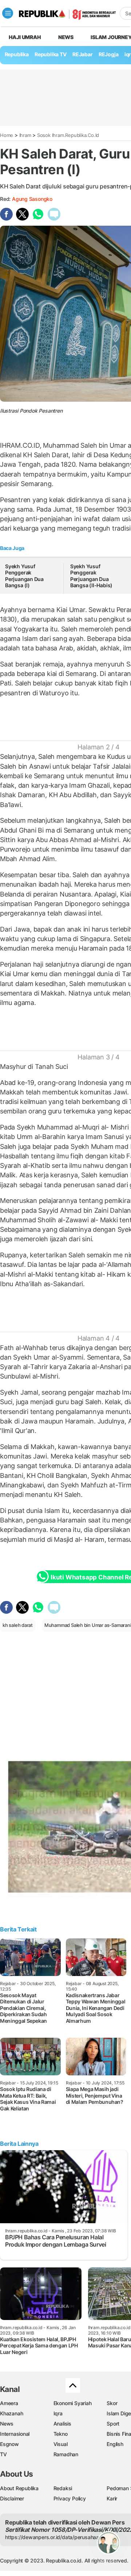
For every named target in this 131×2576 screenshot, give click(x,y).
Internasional (15, 2434)
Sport (113, 2424)
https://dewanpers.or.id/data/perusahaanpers (59, 2537)
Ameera (9, 2403)
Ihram (25, 135)
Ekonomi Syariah (73, 2403)
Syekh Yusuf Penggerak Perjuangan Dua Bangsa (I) (24, 576)
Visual (61, 2444)
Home (7, 135)
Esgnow (9, 2444)
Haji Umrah (25, 37)
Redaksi (63, 2488)
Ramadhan (66, 2454)
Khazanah (11, 2413)
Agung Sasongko (32, 199)
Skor (112, 2403)
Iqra (58, 2413)
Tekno (61, 2434)
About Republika (19, 2488)
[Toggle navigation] (8, 13)
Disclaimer (12, 2498)
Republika (17, 54)
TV (3, 2454)
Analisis (62, 2424)
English (115, 2444)
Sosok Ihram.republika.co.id (68, 135)
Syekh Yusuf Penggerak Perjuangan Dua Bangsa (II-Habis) (91, 576)
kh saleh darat (18, 1625)
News (66, 37)
